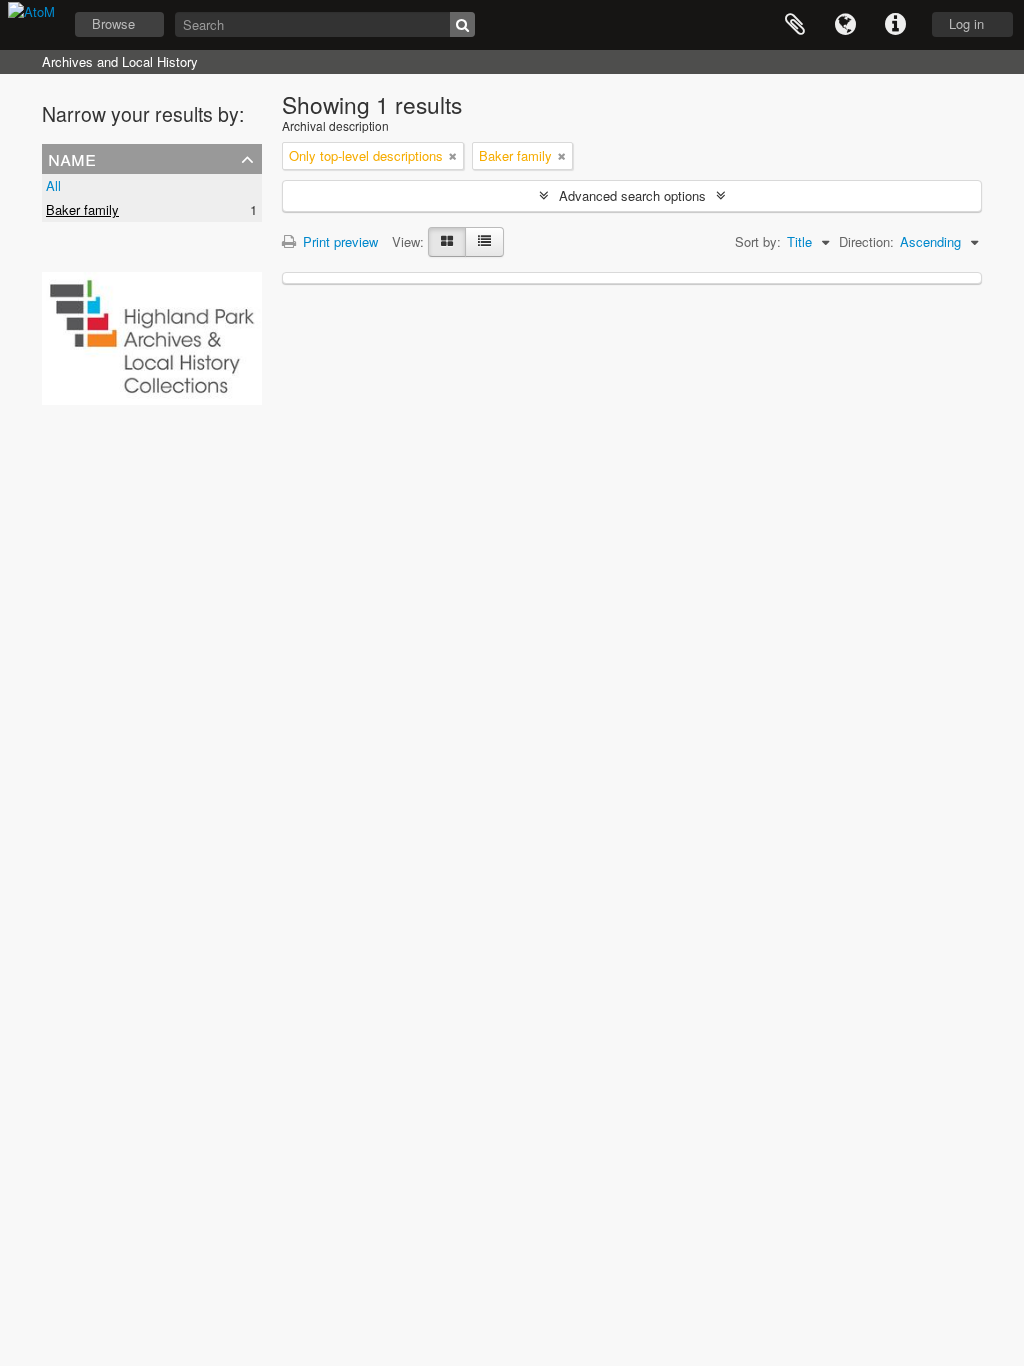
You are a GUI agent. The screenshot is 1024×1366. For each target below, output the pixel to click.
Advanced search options (632, 195)
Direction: (866, 241)
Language (845, 25)
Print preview (338, 241)
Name (72, 158)
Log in (966, 23)
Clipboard (795, 25)
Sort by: (758, 241)
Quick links (895, 25)
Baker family (82, 209)
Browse (113, 23)
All (53, 185)
